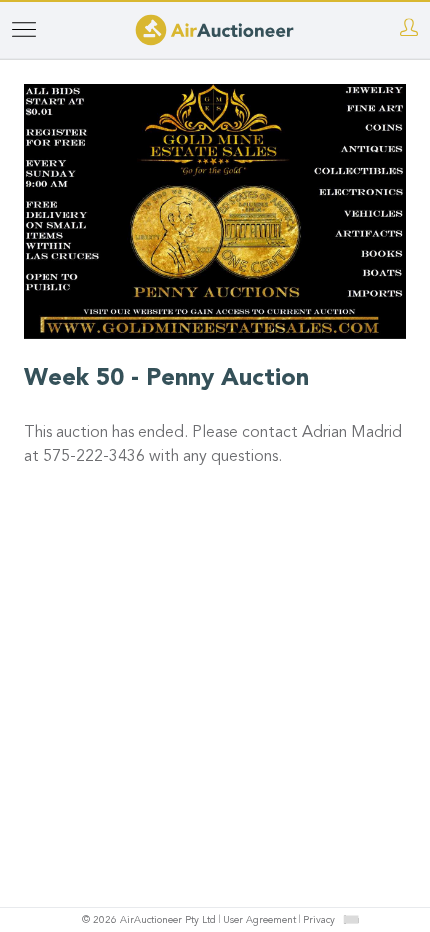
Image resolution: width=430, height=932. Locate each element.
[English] (351, 919)
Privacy (319, 921)
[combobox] (351, 919)
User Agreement (259, 921)
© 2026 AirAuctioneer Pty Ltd (149, 921)
